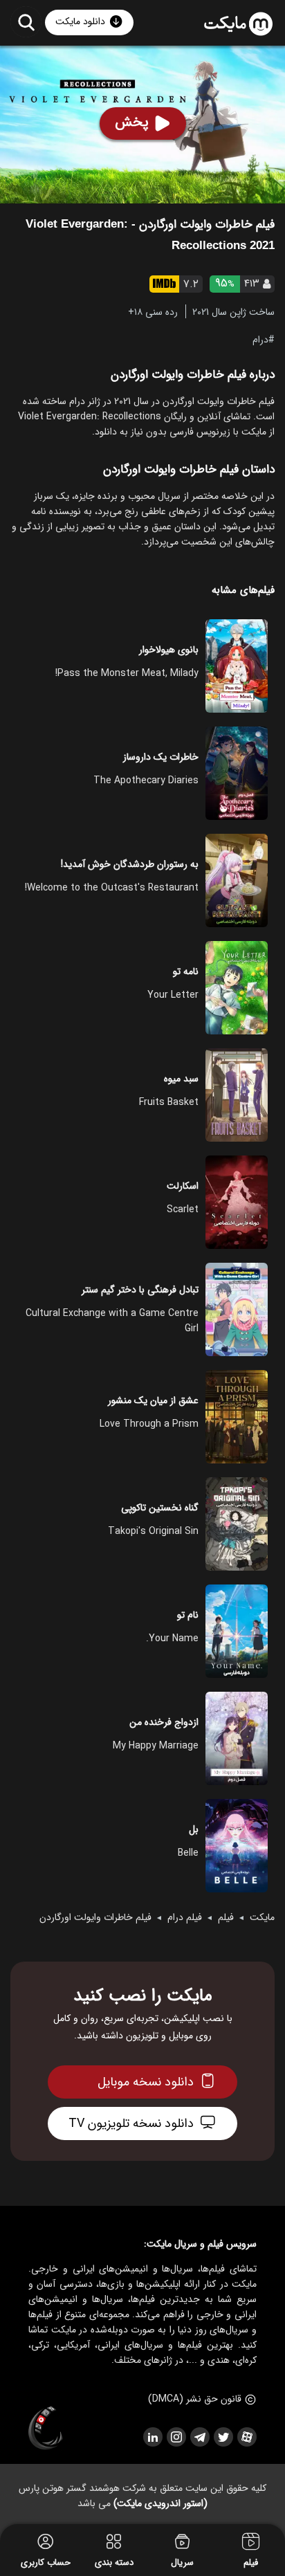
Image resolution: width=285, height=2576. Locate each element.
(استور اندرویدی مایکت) (160, 2503)
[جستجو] (26, 22)
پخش (132, 122)
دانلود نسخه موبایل (146, 2082)
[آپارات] (246, 2437)
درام (260, 339)
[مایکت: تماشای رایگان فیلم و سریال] (238, 24)
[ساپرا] (46, 2429)
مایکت (262, 1917)
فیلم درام (185, 1917)
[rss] (152, 2437)
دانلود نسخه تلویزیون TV (131, 2123)
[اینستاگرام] (176, 2437)
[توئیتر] (223, 2437)
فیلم (226, 1917)
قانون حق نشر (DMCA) (195, 2399)
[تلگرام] (199, 2437)
